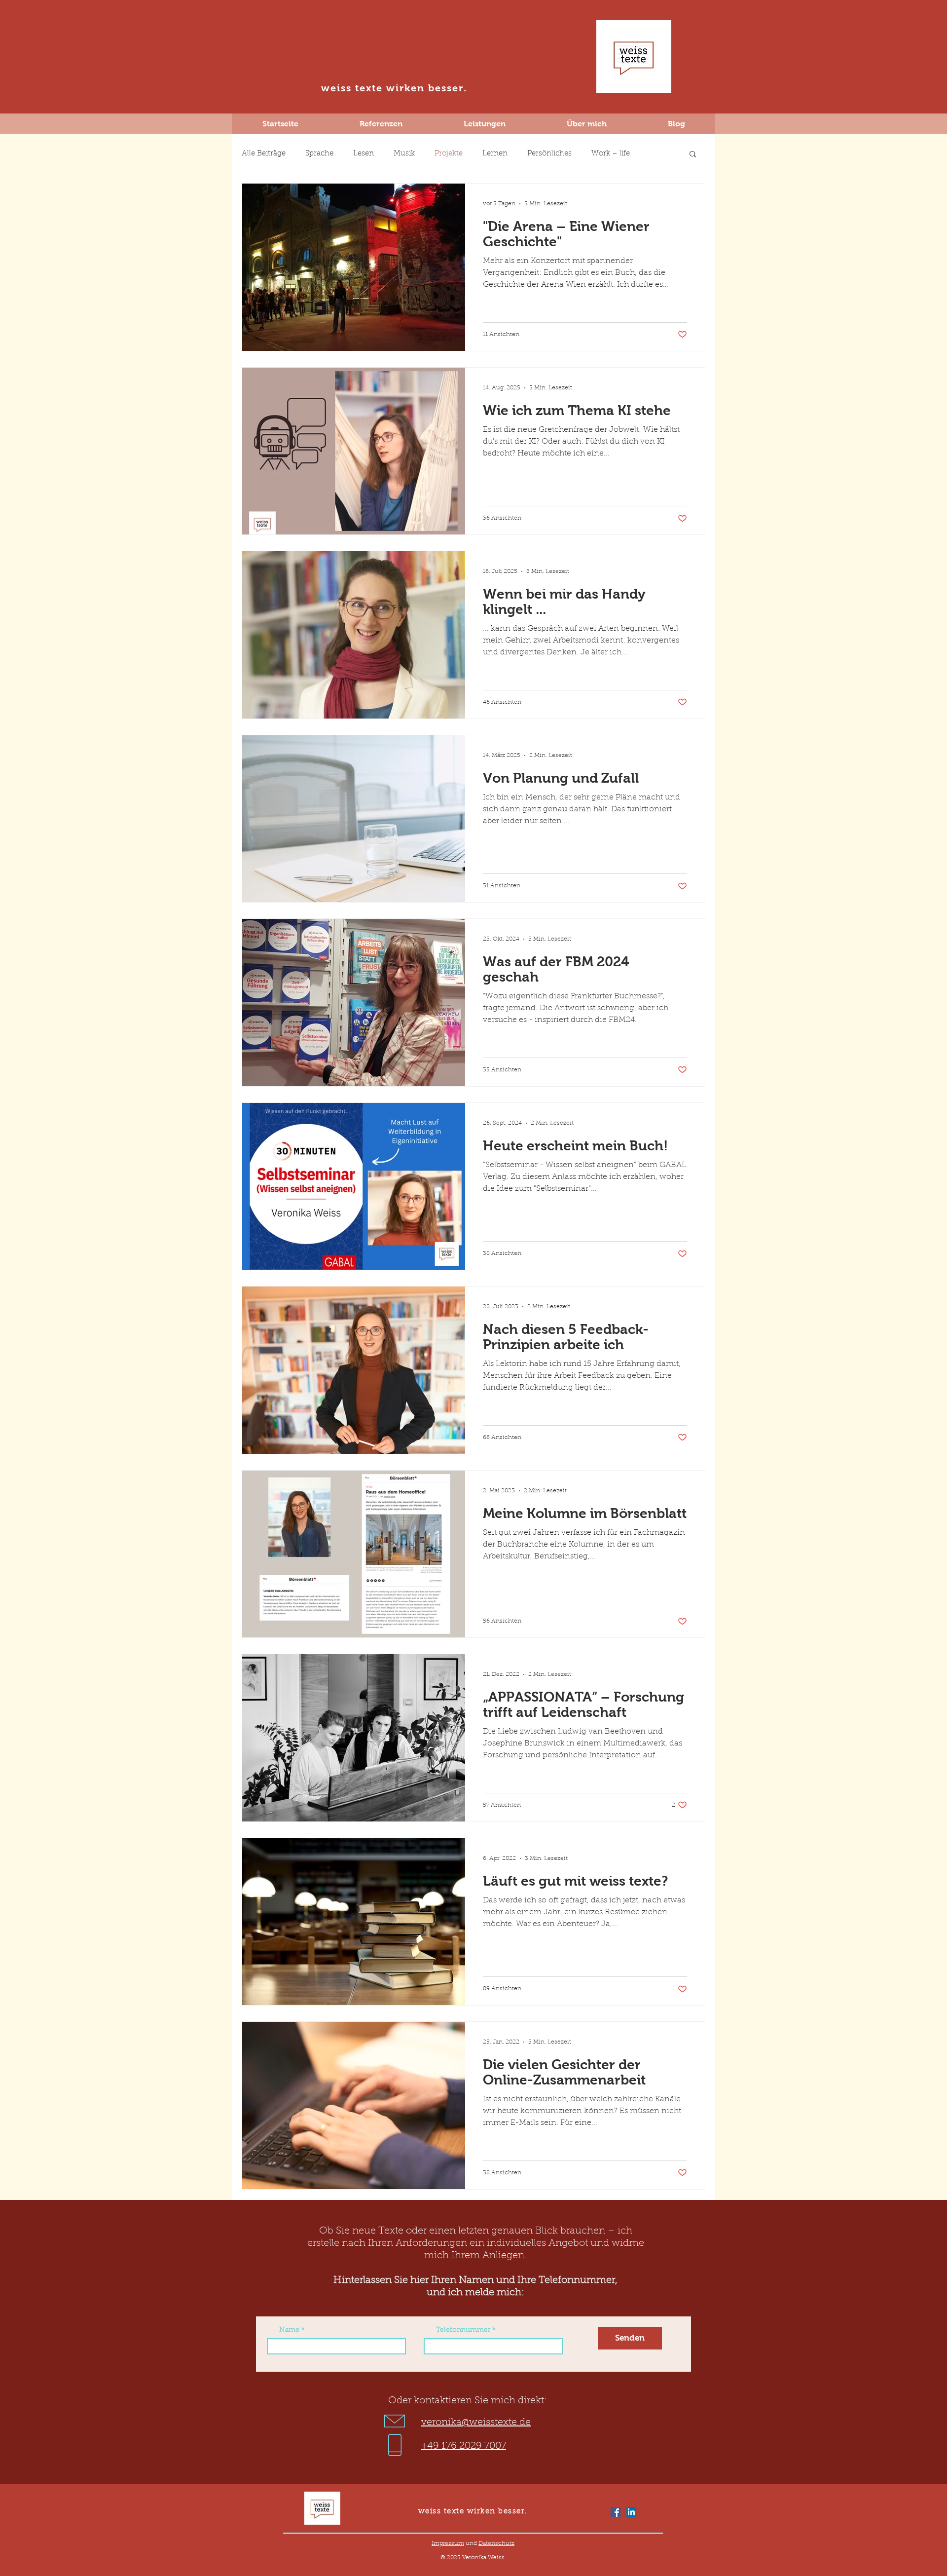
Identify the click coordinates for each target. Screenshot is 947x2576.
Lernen (495, 154)
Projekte (449, 154)
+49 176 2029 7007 (464, 2446)
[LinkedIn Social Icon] (631, 2512)
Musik (404, 154)
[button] (693, 155)
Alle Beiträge (264, 154)
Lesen (364, 154)
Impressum (448, 2543)
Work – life (611, 154)
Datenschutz (496, 2543)
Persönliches (549, 154)
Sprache (319, 154)
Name (289, 2330)
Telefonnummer (463, 2330)
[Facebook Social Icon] (616, 2512)
